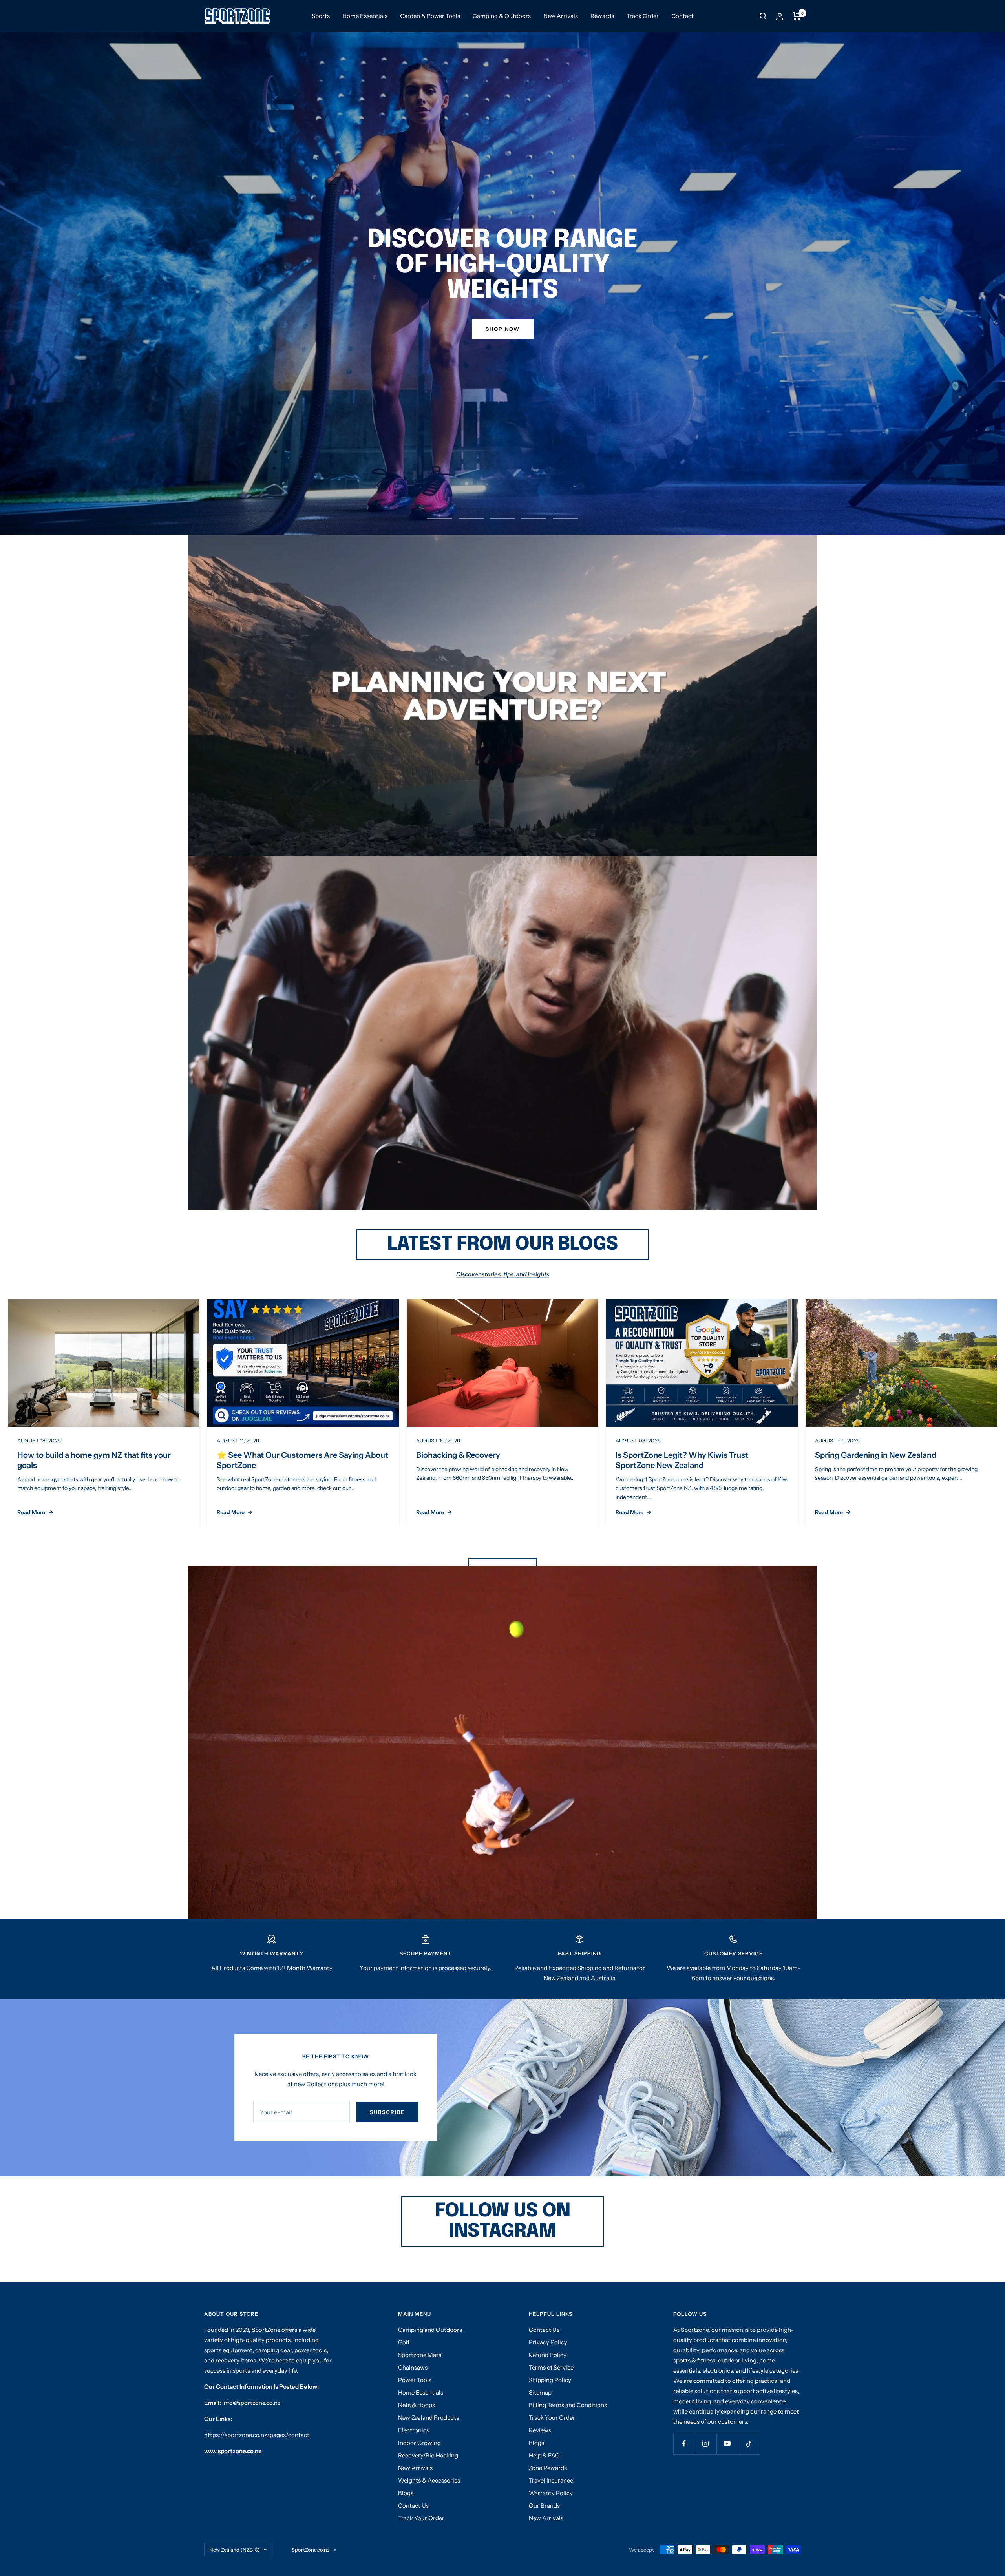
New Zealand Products (428, 2418)
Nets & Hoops (417, 2405)
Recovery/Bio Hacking (428, 2455)
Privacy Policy (548, 2342)
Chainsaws (413, 2367)
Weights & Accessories (429, 2480)
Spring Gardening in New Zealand (876, 1455)
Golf (404, 2342)
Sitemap (540, 2393)
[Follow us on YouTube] (727, 2444)
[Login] (780, 16)
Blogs (406, 2493)
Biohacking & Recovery (458, 1455)
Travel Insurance (551, 2480)
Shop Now (503, 329)
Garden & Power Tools (430, 16)
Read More (31, 1512)
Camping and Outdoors (430, 2330)
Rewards (602, 16)
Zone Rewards (548, 2468)
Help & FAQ (544, 2455)
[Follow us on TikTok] (749, 2444)
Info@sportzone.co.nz (251, 2403)
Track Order (643, 16)
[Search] (763, 16)
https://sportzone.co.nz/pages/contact (257, 2435)
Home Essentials (365, 16)
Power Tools (415, 2380)
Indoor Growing (419, 2443)
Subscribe (387, 2112)
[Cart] (797, 16)
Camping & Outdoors (502, 16)
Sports (321, 16)
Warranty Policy (551, 2493)
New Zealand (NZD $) (234, 2550)
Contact (682, 16)
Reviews (540, 2430)
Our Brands (544, 2506)
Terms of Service (551, 2367)
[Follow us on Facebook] (684, 2444)
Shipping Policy (550, 2380)
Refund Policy (548, 2355)
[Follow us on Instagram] (706, 2444)
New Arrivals (561, 16)
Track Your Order (421, 2518)
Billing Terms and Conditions (568, 2405)
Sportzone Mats (420, 2355)
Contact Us (413, 2506)
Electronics (414, 2430)
